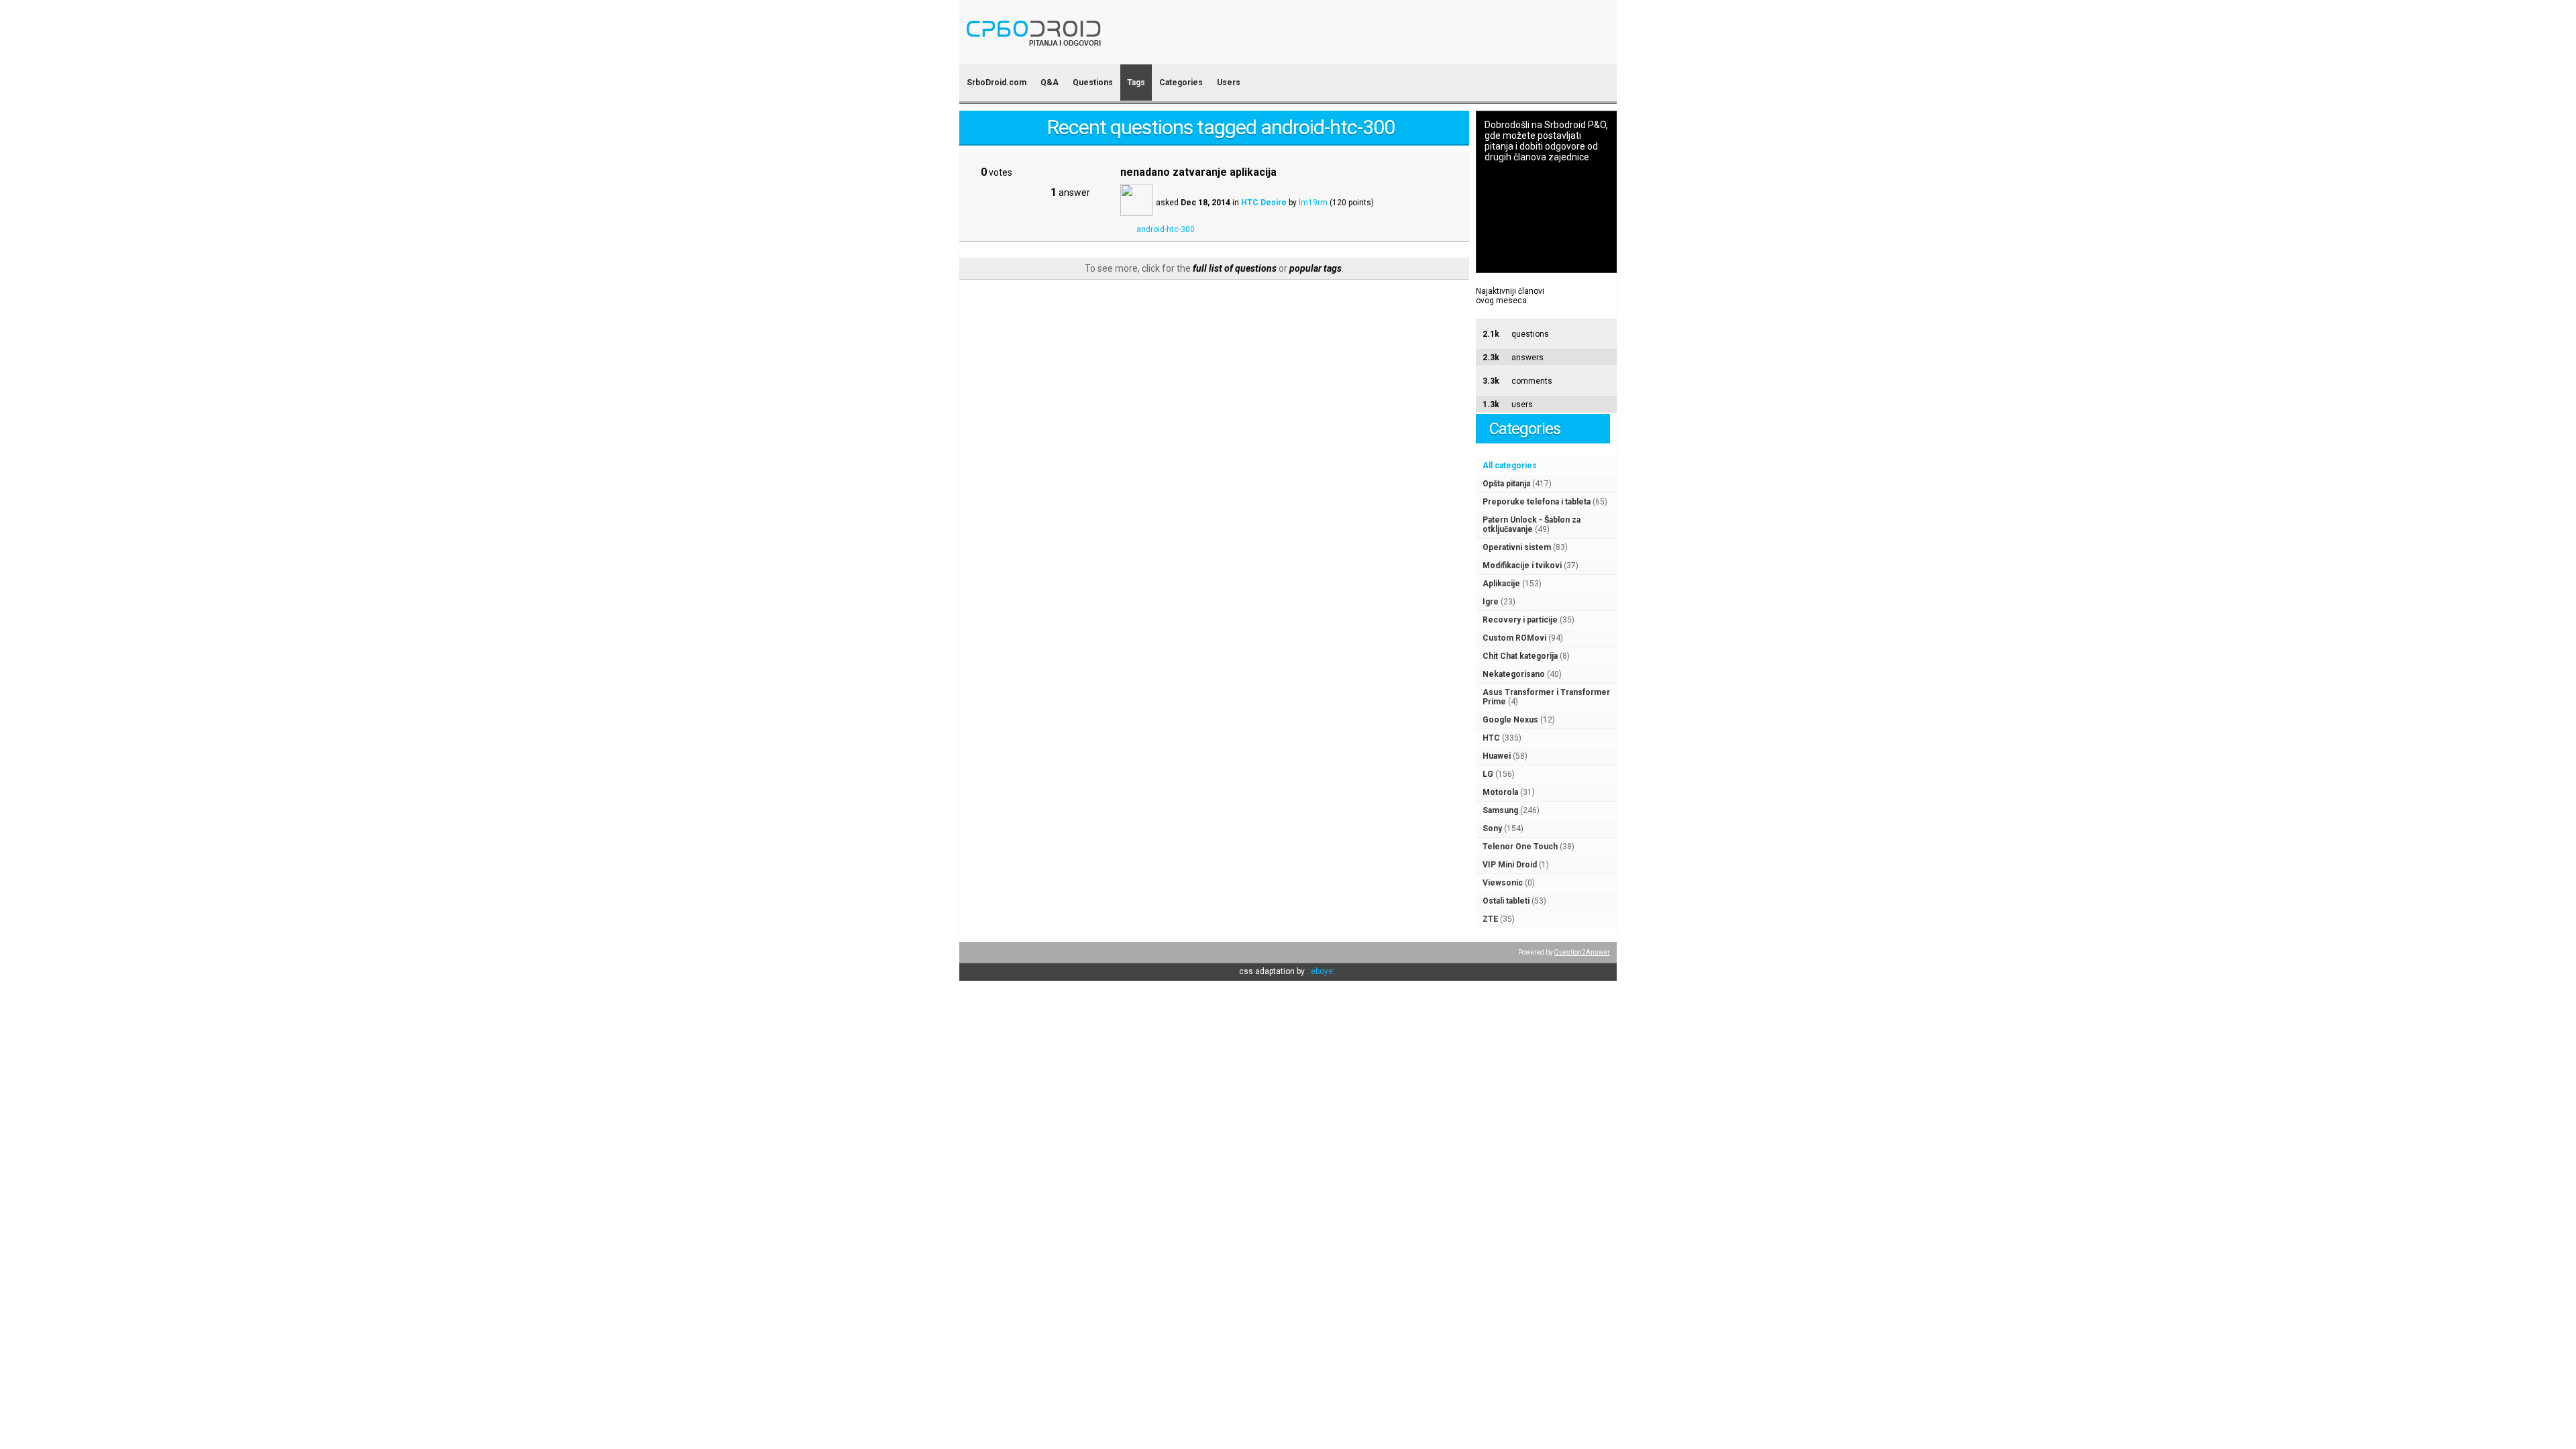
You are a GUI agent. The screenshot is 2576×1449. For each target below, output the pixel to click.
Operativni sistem (1517, 547)
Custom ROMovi (1514, 638)
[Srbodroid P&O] (1112, 55)
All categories (1510, 466)
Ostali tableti (1506, 901)
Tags (1136, 83)
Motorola (1500, 792)
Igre (1491, 602)
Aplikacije (1501, 584)
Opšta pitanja (1506, 484)
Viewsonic (1503, 883)
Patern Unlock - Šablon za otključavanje (1532, 525)
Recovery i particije (1520, 620)
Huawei (1497, 756)
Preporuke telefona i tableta (1537, 502)
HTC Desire (1264, 203)
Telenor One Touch (1520, 847)
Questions (1093, 83)
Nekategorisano (1514, 674)
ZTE (1490, 919)
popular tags (1316, 268)
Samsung (1500, 810)
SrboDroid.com (997, 83)
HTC (1491, 738)
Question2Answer (1582, 952)
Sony (1492, 828)
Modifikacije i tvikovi (1522, 566)
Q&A (1050, 83)
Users (1229, 83)
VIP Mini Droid (1510, 865)
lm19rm (1313, 203)
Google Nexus (1510, 720)
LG (1488, 774)
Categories (1181, 83)
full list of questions (1235, 268)
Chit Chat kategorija (1520, 656)
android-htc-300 (1166, 229)
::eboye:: (1322, 971)
